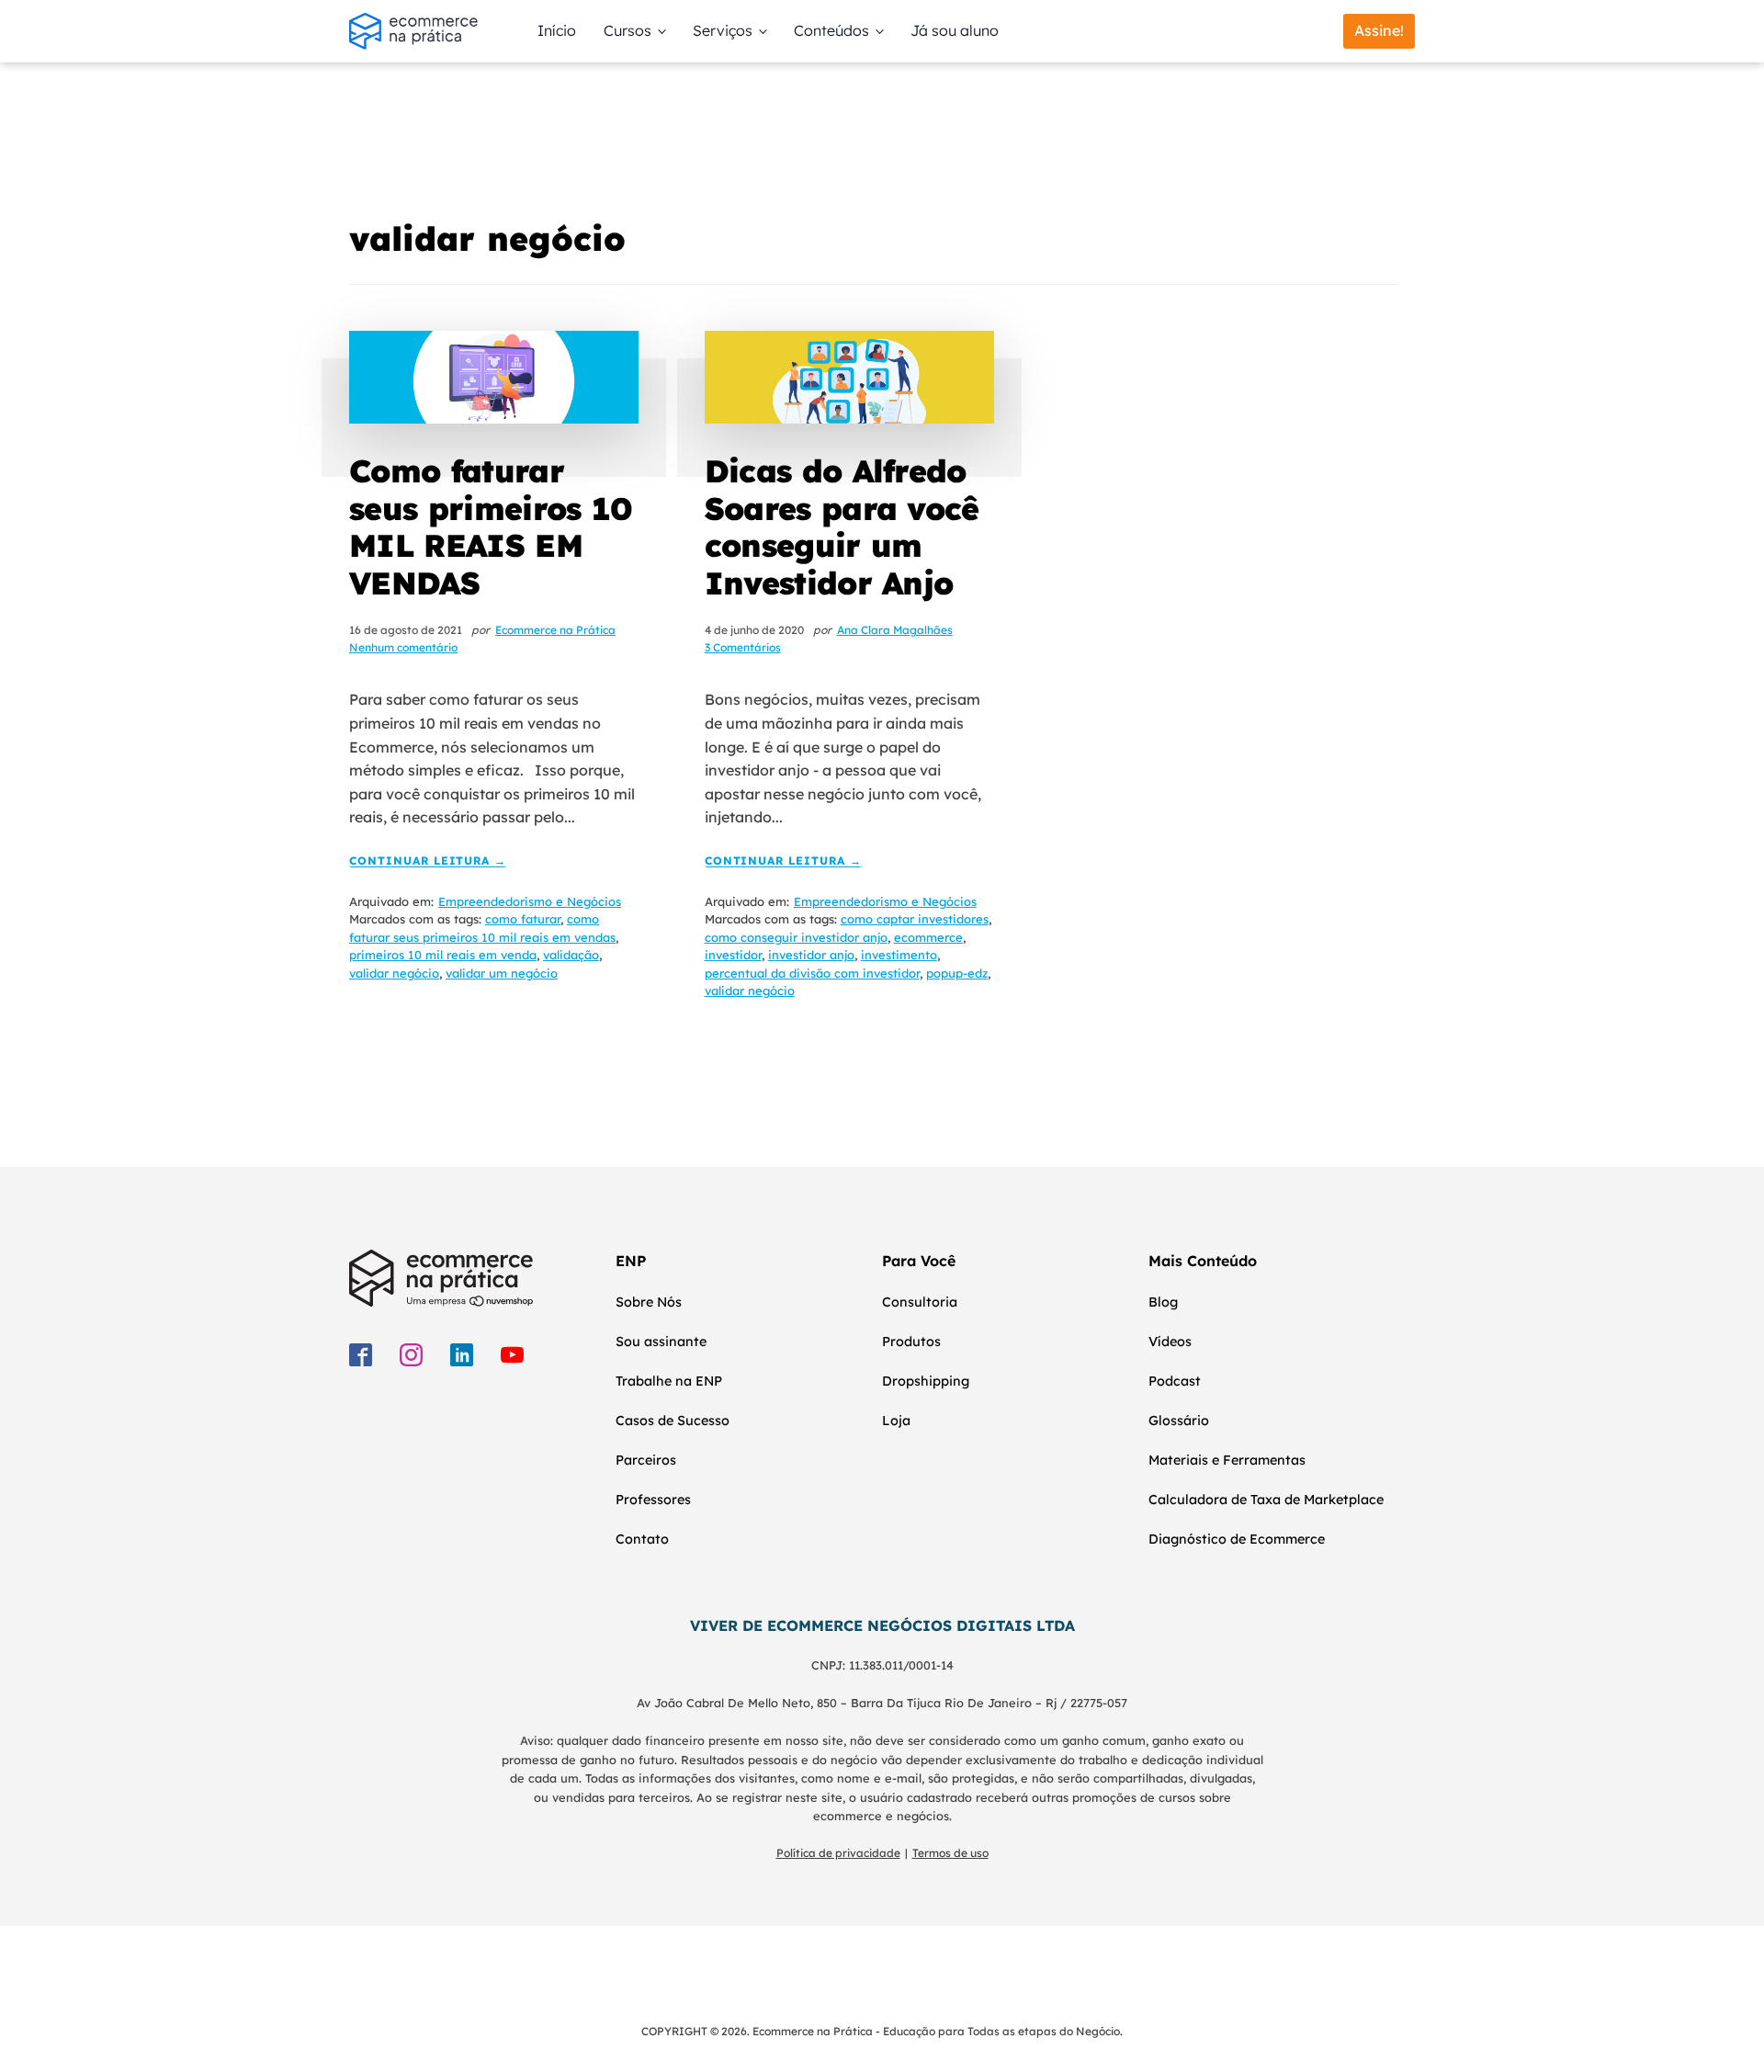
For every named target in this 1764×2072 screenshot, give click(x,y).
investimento (899, 955)
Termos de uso (950, 1853)
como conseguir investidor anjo (796, 937)
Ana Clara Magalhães (895, 630)
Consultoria (920, 1302)
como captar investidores (915, 919)
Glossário (1179, 1421)
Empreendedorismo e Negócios (530, 901)
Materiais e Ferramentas (1227, 1460)
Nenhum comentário (403, 647)
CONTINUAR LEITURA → (428, 861)
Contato (642, 1539)
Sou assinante (661, 1342)
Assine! (1379, 30)
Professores (653, 1500)
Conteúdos (831, 30)
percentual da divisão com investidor (812, 973)
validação (571, 955)
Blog (1163, 1302)
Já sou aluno (955, 30)
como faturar (523, 919)
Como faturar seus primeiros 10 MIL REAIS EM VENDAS (491, 527)
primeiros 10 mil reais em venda (443, 955)
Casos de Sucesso (673, 1421)
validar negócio (394, 973)
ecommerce (928, 937)
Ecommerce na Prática (555, 630)
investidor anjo (811, 955)
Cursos (628, 30)
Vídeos (1170, 1342)
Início (557, 30)
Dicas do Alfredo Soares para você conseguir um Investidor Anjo (842, 527)
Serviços (723, 30)
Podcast (1175, 1381)
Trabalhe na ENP (669, 1381)
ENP (631, 1261)
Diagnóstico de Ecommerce (1237, 1539)
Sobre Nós (649, 1302)
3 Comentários (743, 647)
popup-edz (957, 973)
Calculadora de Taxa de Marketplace (1266, 1500)
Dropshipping (926, 1381)
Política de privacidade (838, 1853)
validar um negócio (502, 973)
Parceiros (646, 1460)
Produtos (911, 1342)
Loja (896, 1421)
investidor (733, 955)
